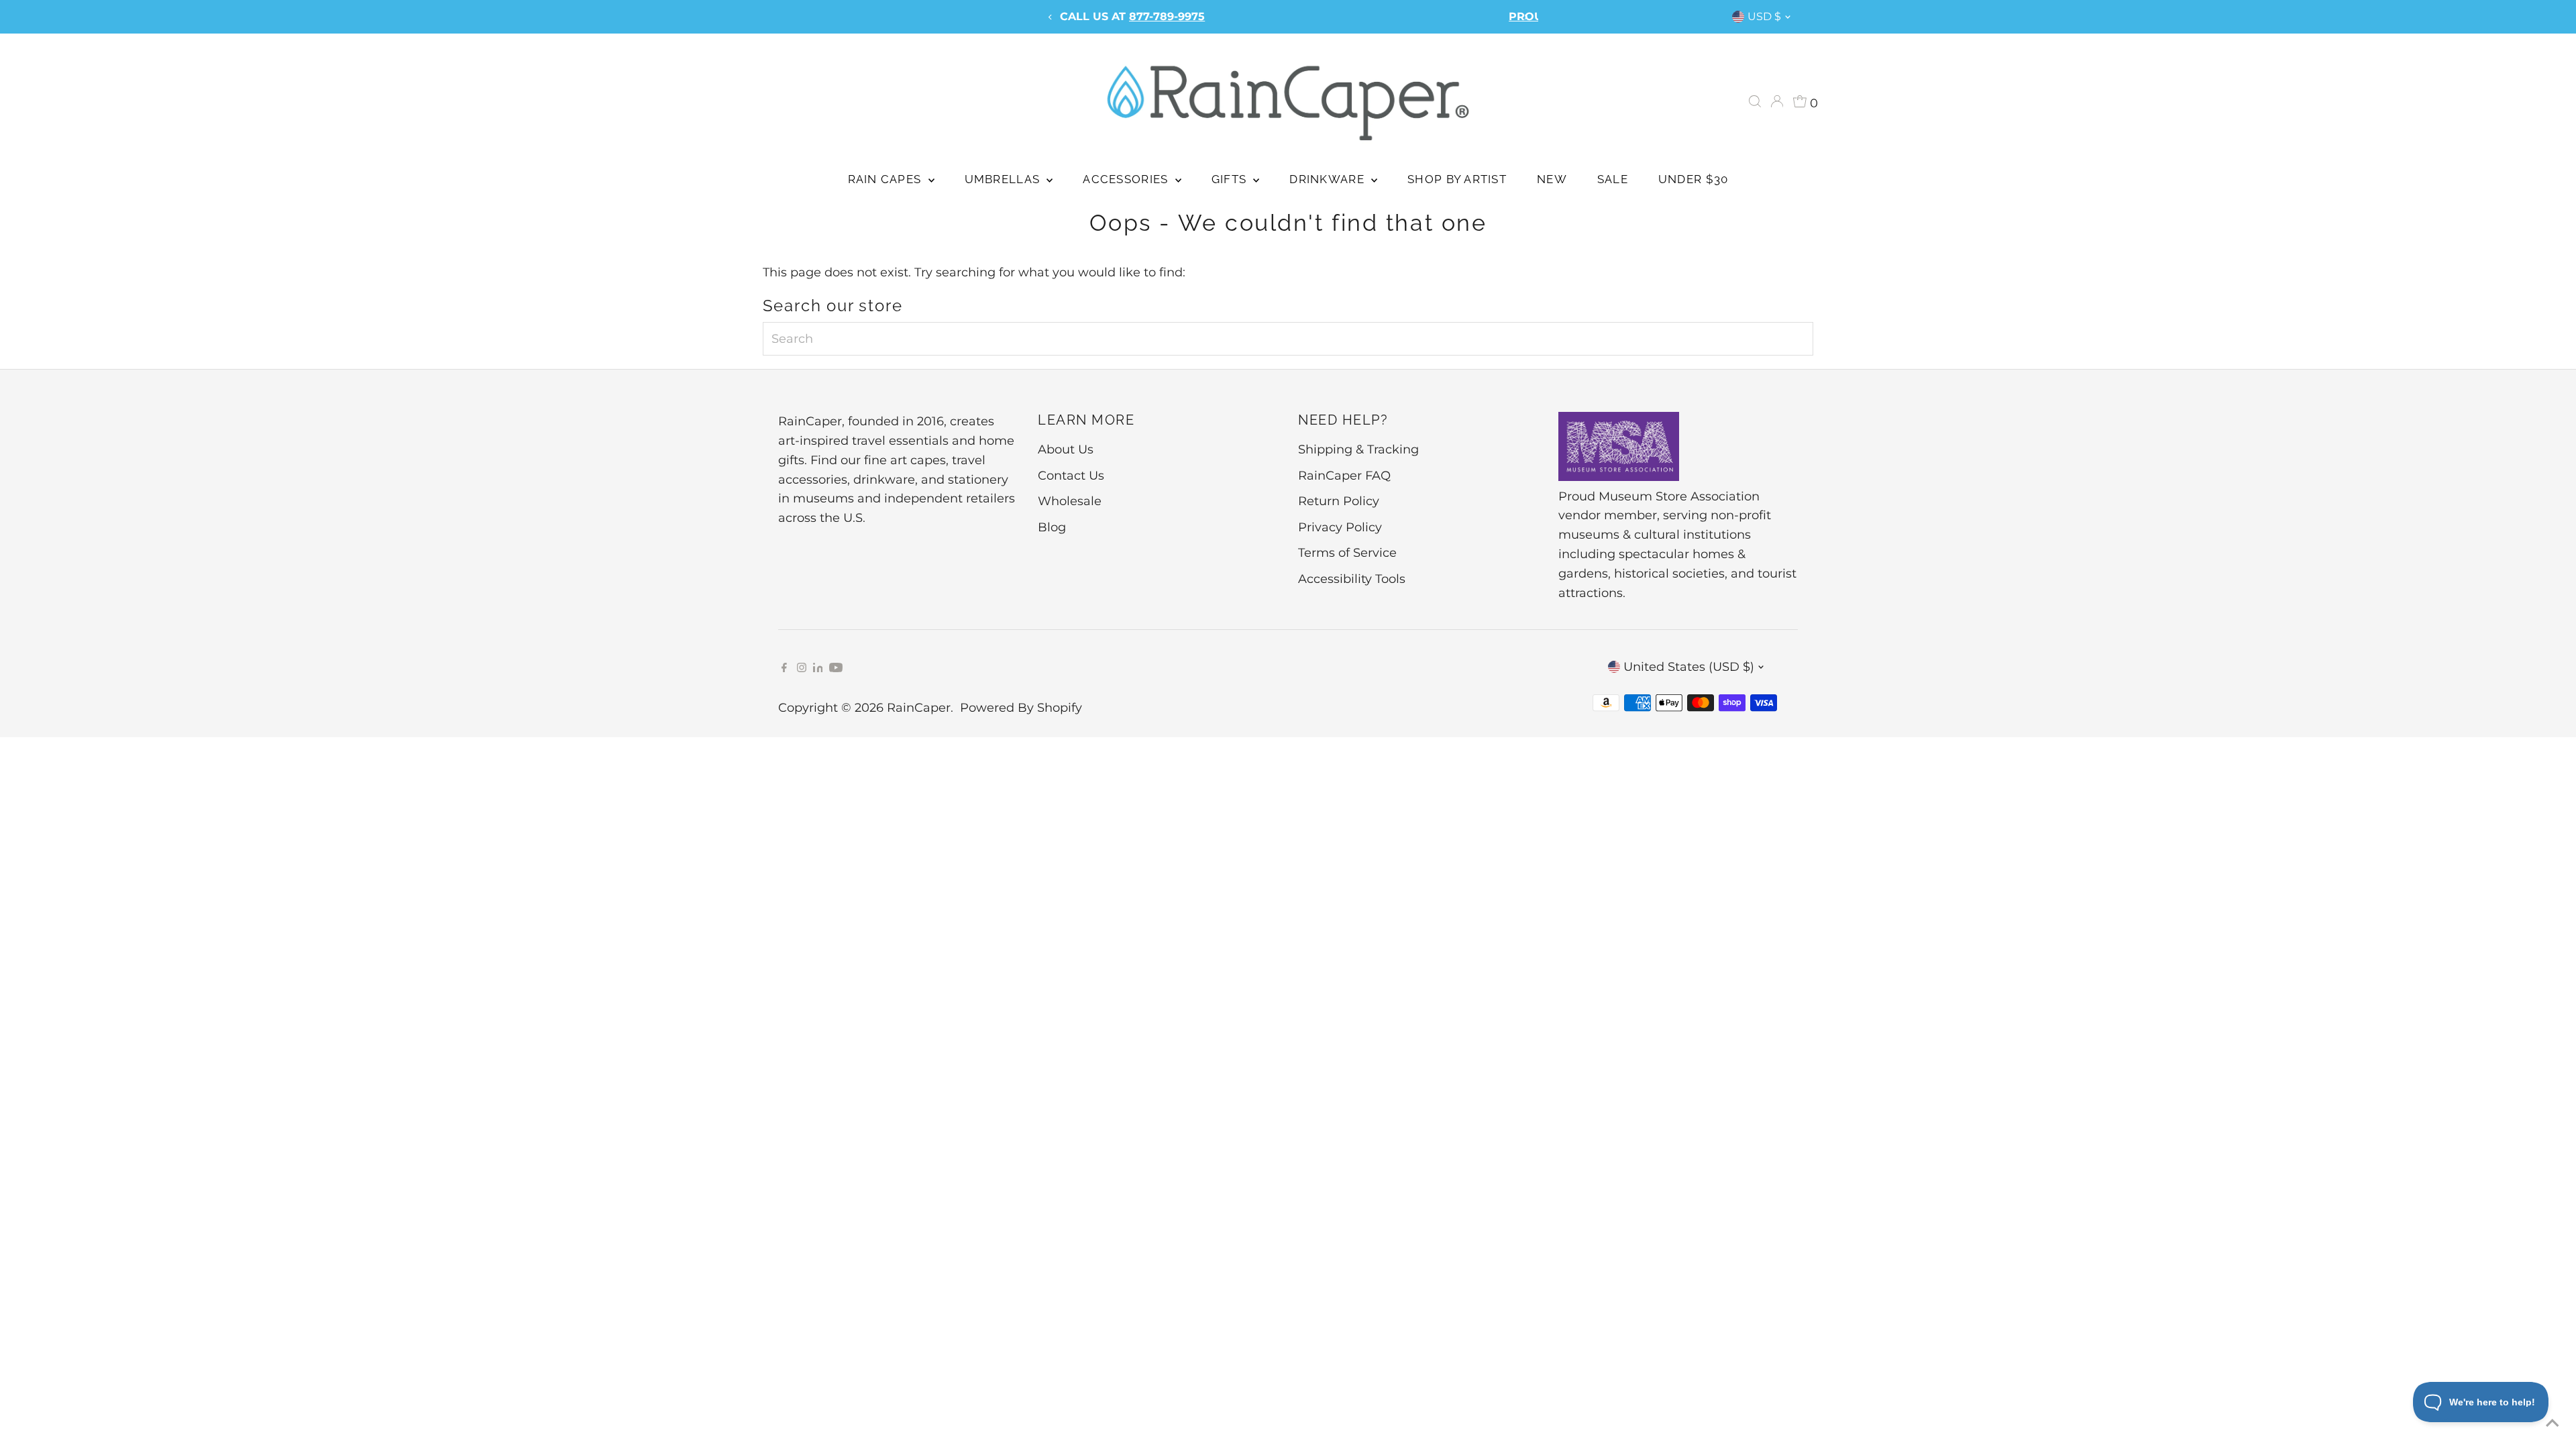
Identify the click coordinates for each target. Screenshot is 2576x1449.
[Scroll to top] (2549, 1422)
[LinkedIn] (820, 668)
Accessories (1127, 179)
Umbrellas (1004, 179)
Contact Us (1071, 476)
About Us (1066, 449)
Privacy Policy (1340, 527)
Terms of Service (1347, 553)
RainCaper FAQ (1344, 476)
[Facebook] (784, 668)
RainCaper (919, 708)
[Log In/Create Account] (1777, 101)
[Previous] (1051, 17)
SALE (1613, 179)
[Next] (1525, 17)
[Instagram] (802, 668)
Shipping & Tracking (1358, 449)
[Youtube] (836, 668)
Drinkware (1329, 179)
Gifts (1231, 179)
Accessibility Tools (1352, 579)
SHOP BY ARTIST (1457, 179)
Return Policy (1339, 501)
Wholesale (1070, 501)
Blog (1052, 527)
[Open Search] (1755, 101)
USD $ (1764, 16)
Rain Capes (887, 179)
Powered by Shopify (1021, 708)
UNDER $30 (1693, 179)
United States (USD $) (1689, 667)
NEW (1552, 179)
